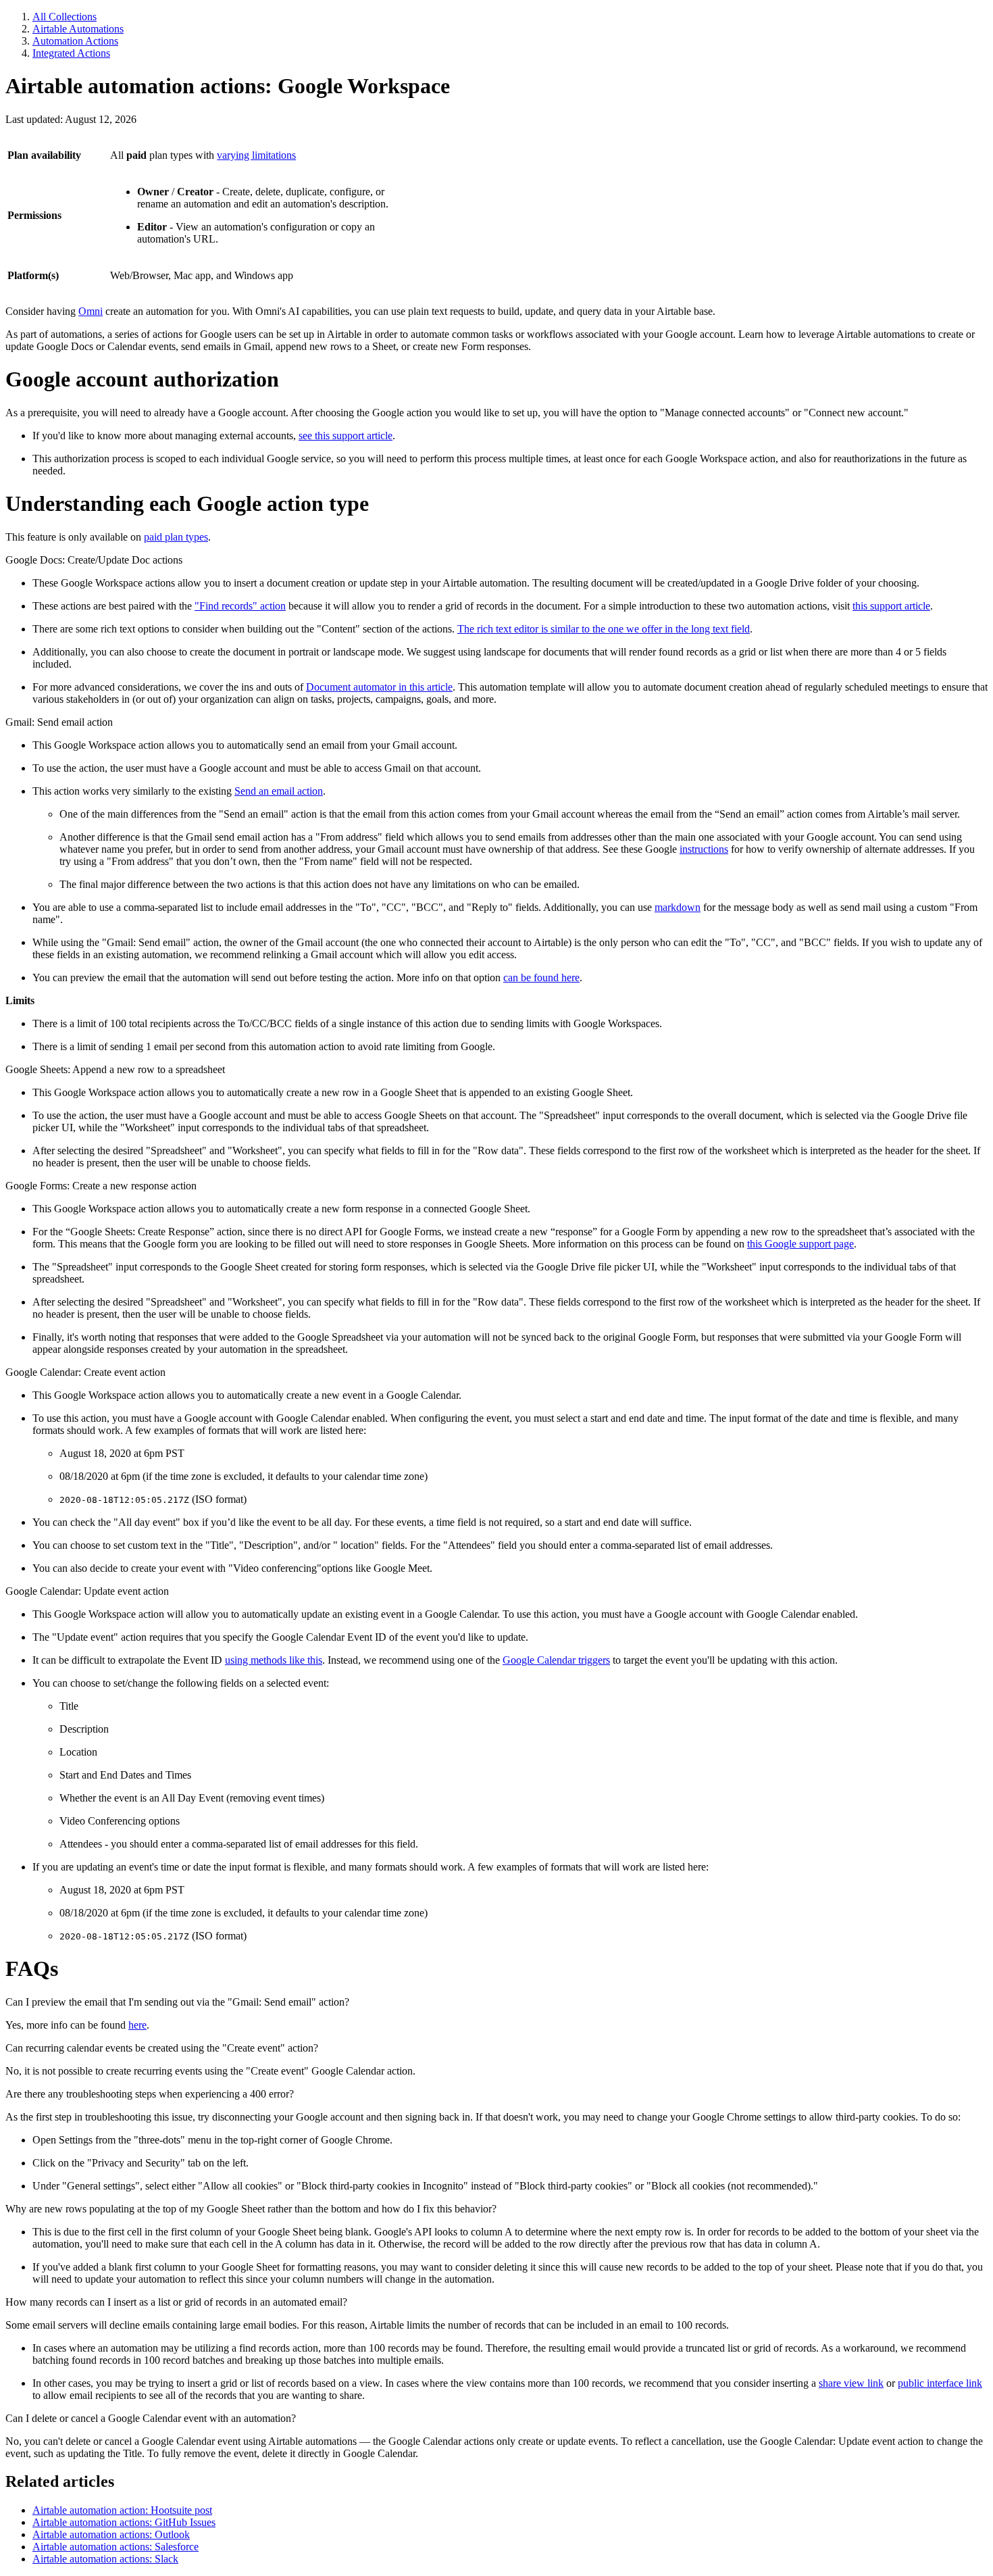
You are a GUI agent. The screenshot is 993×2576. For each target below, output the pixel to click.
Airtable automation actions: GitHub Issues (124, 2522)
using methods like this (274, 1660)
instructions (704, 849)
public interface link (940, 2383)
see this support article (346, 436)
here (137, 2025)
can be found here (541, 977)
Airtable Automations (78, 29)
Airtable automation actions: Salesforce (116, 2547)
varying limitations (256, 155)
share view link (851, 2383)
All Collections (65, 17)
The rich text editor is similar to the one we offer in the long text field (604, 629)
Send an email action (279, 791)
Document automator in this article (379, 687)
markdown (678, 907)
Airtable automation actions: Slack (105, 2559)
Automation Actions (75, 41)
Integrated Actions (71, 53)
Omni (91, 311)
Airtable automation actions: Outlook (111, 2534)
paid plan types (176, 537)
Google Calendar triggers (556, 1660)
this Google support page (800, 1244)
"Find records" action (240, 606)
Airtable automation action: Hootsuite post (122, 2510)
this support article (891, 606)
